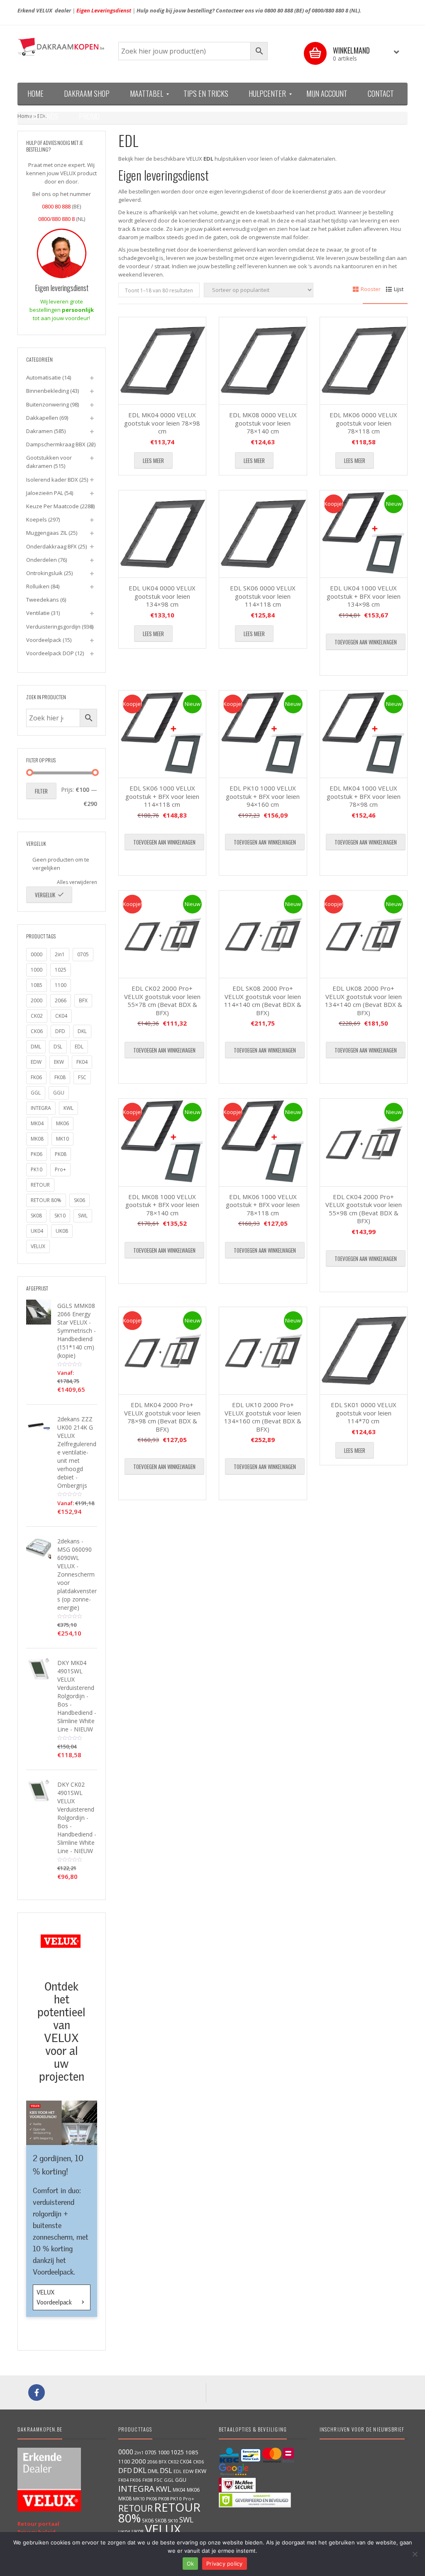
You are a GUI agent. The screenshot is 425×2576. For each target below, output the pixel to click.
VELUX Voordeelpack (55, 2297)
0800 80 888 (279, 10)
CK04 (61, 1016)
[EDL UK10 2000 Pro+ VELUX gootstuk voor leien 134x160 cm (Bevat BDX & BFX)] (263, 1351)
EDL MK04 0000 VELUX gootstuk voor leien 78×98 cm (162, 423)
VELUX (38, 1246)
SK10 (60, 1216)
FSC (82, 1077)
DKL (82, 1031)
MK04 (37, 1123)
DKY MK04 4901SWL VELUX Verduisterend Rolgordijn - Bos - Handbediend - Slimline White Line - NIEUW (77, 1696)
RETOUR (40, 1185)
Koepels (37, 519)
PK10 (37, 1169)
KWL (68, 1108)
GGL (36, 1093)
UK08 (62, 1231)
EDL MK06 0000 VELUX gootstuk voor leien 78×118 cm (363, 423)
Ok (191, 2564)
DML (36, 1047)
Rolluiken (38, 586)
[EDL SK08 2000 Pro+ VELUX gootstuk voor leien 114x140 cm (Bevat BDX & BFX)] (263, 934)
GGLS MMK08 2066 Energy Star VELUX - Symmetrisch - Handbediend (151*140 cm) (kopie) (77, 1331)
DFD (60, 1031)
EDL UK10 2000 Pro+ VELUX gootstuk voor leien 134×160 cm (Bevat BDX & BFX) (263, 1417)
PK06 (37, 1154)
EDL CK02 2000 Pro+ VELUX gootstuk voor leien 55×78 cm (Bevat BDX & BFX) (162, 1000)
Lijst (399, 289)
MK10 (62, 1139)
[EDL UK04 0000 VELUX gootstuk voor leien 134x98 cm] (162, 534)
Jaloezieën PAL (45, 493)
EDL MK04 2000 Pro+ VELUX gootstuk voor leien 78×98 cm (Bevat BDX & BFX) (162, 1417)
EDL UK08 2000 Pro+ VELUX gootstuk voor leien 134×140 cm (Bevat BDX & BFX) (364, 1000)
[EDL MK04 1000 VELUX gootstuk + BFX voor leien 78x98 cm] (364, 734)
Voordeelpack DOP (50, 653)
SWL (83, 1216)
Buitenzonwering (48, 404)
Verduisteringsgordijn (53, 627)
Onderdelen (42, 560)
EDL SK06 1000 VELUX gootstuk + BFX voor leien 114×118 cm (162, 796)
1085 (37, 985)
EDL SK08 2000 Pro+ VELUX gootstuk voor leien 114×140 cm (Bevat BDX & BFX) (263, 1000)
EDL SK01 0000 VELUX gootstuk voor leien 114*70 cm (364, 1413)
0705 (83, 954)
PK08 (61, 1154)
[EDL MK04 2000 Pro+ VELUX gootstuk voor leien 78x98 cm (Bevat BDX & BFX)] (162, 1351)
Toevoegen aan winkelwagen (366, 642)
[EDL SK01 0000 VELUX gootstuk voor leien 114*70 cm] (364, 1351)
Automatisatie (44, 377)
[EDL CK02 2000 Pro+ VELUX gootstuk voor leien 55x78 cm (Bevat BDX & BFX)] (162, 934)
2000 (37, 1000)
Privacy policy (225, 2564)
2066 (61, 1000)
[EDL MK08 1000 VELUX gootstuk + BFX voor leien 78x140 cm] (162, 1142)
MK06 (62, 1123)
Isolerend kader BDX (52, 480)
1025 (61, 970)
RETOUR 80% (46, 1200)
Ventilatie (38, 613)
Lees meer (153, 460)
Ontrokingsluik (44, 573)
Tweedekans (43, 600)
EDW (36, 1062)
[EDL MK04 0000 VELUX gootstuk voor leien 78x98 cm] (162, 361)
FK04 (82, 1062)
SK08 (36, 1216)
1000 (37, 970)
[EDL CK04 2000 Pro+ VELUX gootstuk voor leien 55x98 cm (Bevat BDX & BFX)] (364, 1142)
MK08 (37, 1139)
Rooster (371, 289)
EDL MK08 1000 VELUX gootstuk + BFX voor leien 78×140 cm (162, 1205)
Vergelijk (45, 895)
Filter (41, 791)
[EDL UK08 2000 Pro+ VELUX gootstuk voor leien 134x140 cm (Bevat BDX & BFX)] (364, 934)
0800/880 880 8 (330, 10)
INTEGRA (41, 1108)
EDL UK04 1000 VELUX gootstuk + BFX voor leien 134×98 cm (364, 596)
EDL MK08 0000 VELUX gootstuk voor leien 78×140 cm (263, 423)
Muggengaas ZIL (47, 533)
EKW (59, 1062)
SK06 (79, 1200)
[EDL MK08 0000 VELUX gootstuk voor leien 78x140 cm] (263, 361)
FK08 (60, 1077)
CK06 (37, 1031)
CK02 (37, 1016)
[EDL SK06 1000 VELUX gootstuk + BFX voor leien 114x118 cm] (162, 734)
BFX (83, 1000)
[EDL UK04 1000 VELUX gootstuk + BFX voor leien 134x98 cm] (364, 534)
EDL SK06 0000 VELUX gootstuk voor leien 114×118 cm (263, 596)
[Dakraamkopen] (62, 47)
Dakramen (39, 431)
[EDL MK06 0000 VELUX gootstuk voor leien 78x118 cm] (364, 361)
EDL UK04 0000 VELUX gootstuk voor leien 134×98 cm (162, 596)
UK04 (37, 1231)
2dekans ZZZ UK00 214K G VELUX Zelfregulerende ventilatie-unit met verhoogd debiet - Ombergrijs (77, 1452)
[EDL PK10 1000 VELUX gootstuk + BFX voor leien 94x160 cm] (263, 734)
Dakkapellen (42, 418)
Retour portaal (38, 2524)
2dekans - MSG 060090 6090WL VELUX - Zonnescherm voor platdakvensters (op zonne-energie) (77, 1574)
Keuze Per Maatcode (53, 506)
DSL (58, 1047)
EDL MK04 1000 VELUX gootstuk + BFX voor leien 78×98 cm (364, 796)
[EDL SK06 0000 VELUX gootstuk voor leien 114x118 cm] (263, 534)
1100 (61, 985)
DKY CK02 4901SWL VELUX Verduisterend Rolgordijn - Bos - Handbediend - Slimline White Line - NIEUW (77, 1818)
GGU (59, 1093)
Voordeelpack (44, 640)
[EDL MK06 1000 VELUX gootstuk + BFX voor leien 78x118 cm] (263, 1142)
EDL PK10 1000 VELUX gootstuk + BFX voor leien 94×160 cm (263, 796)
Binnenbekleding (48, 391)
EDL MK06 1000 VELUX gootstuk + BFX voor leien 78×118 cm (263, 1205)
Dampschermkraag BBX (56, 444)
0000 (37, 954)
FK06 (36, 1077)
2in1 (60, 954)
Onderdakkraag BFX (51, 546)
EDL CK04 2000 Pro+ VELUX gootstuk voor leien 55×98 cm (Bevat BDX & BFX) (364, 1209)
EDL (79, 1047)
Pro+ (60, 1169)
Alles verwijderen (77, 882)
